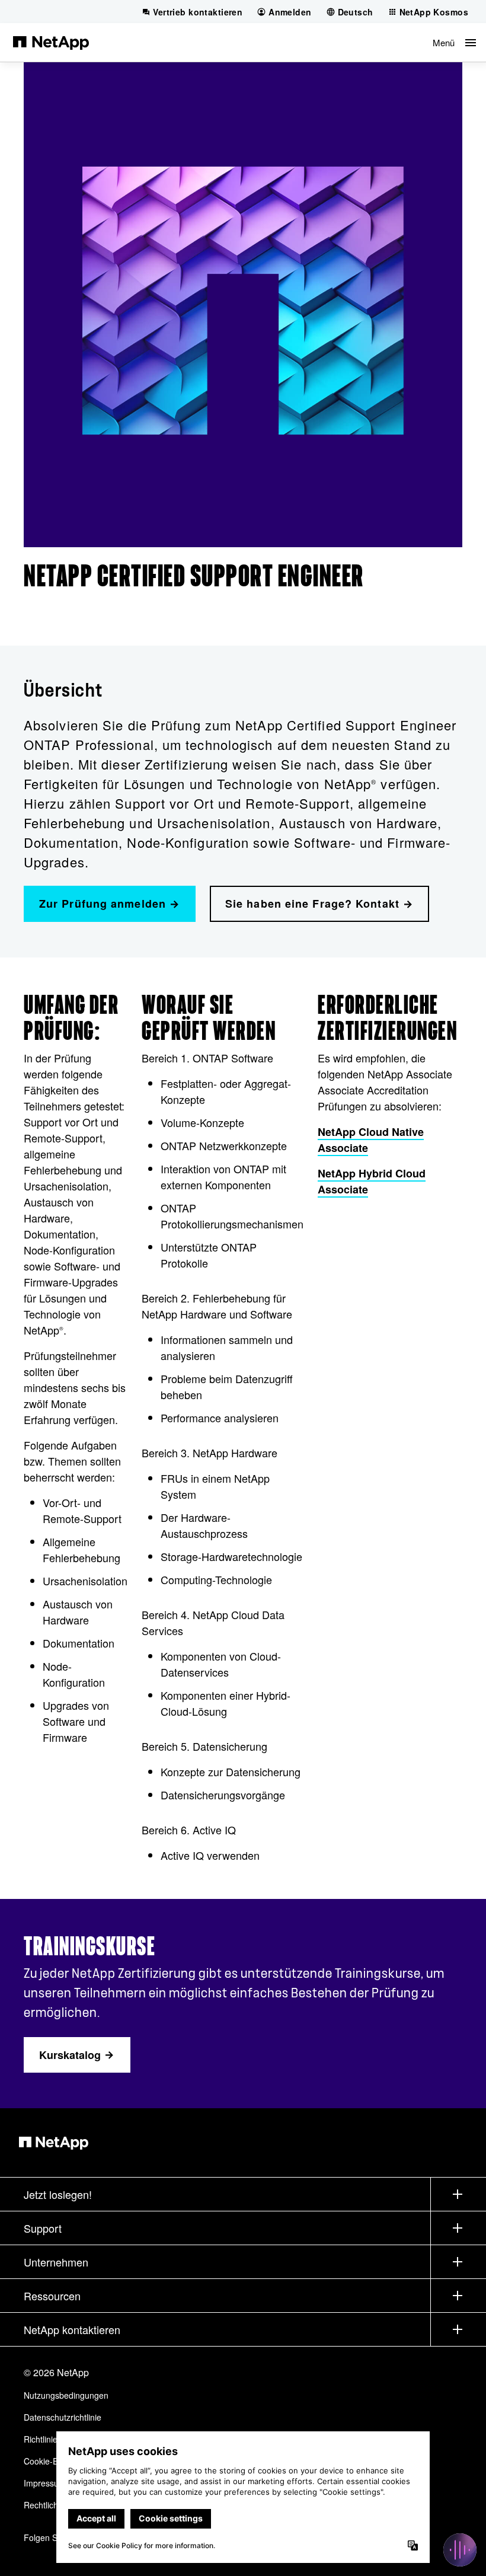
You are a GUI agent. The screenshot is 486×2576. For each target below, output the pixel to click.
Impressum (45, 2483)
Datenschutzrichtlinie (63, 2417)
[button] (454, 42)
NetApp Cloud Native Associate (371, 1140)
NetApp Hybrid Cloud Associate (372, 1181)
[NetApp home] (51, 42)
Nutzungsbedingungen (66, 2395)
